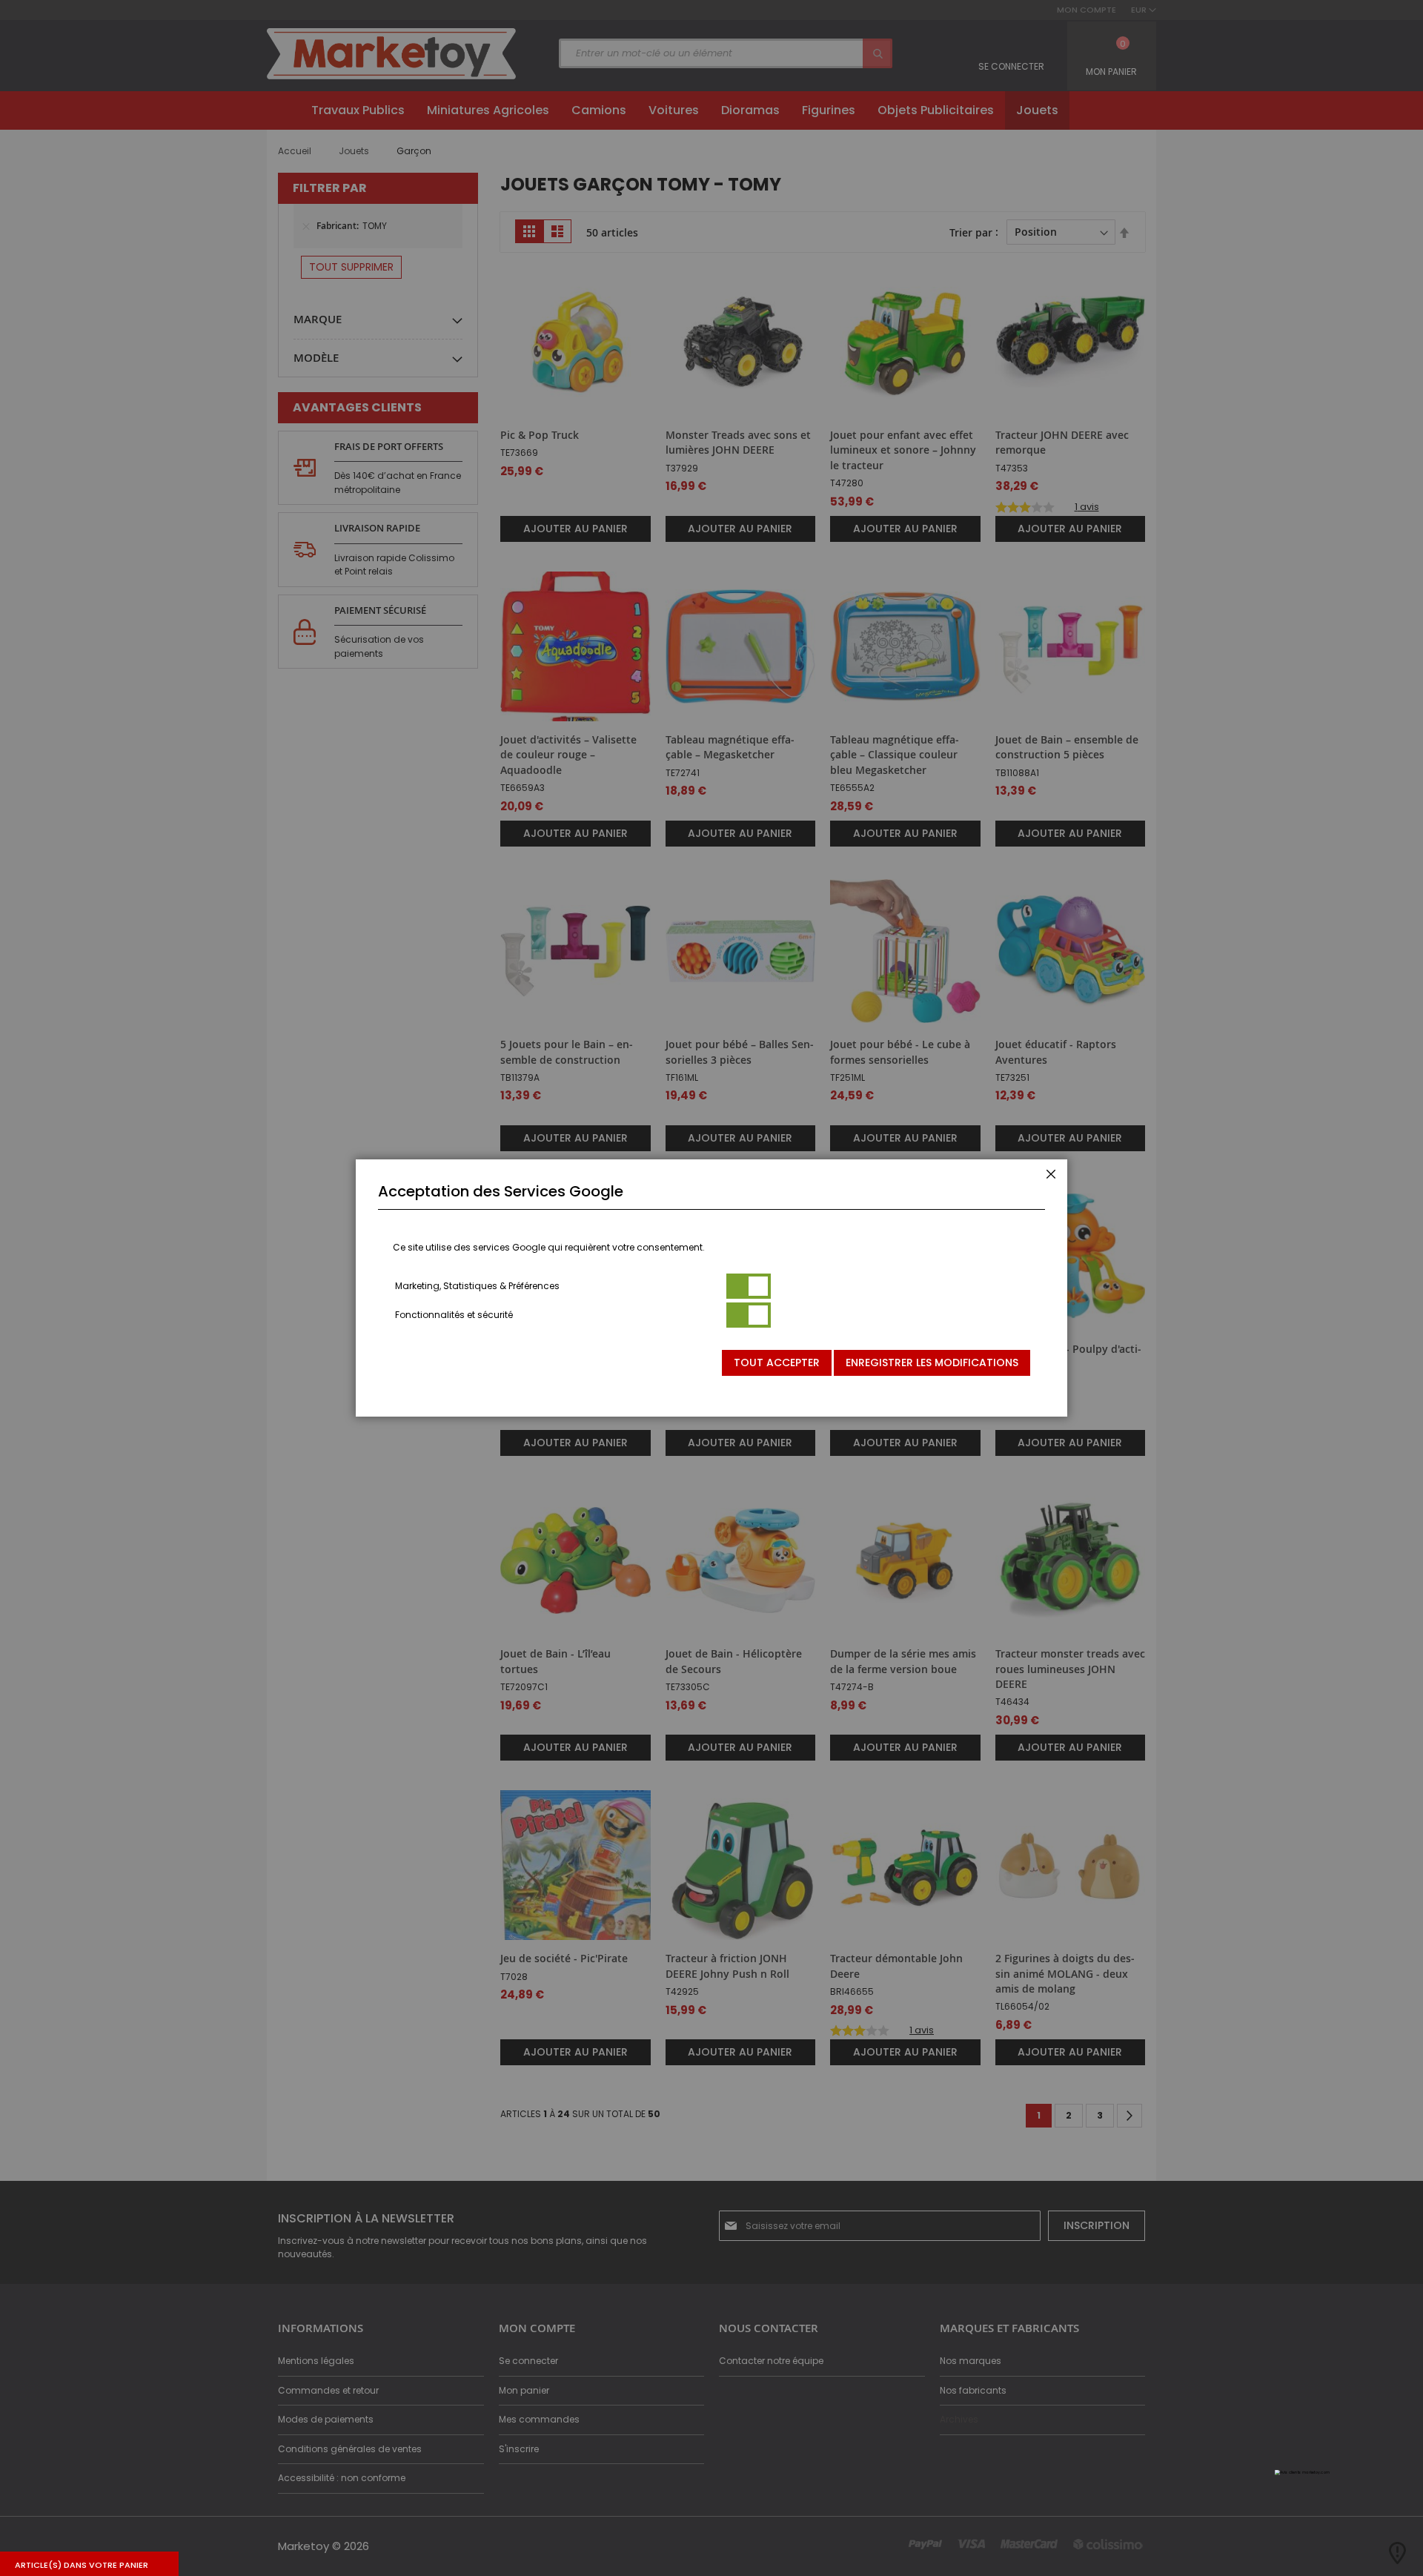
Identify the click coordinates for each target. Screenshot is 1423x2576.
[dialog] (711, 1288)
